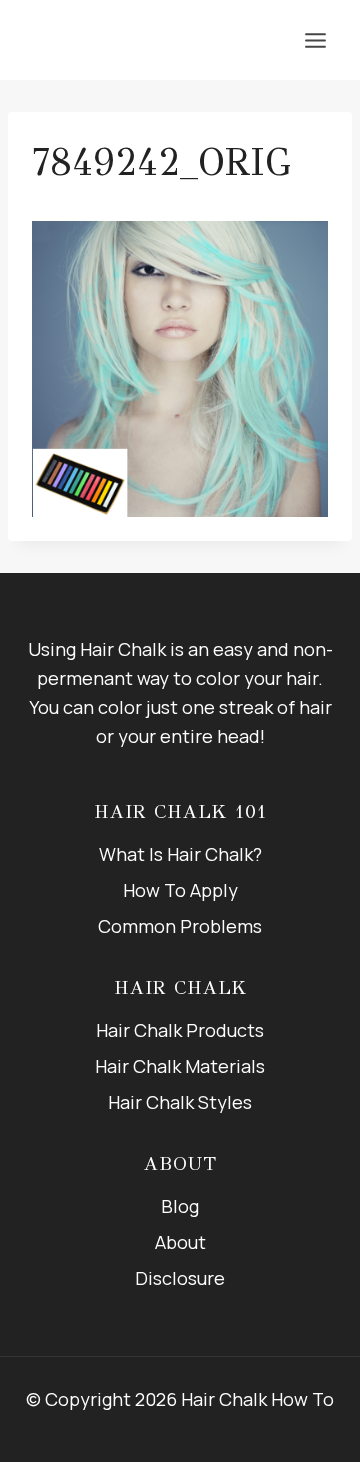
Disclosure (180, 1278)
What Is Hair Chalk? (180, 854)
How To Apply (180, 890)
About (180, 1242)
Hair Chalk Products (180, 1030)
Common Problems (180, 926)
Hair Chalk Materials (180, 1066)
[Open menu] (315, 40)
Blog (180, 1206)
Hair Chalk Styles (180, 1102)
